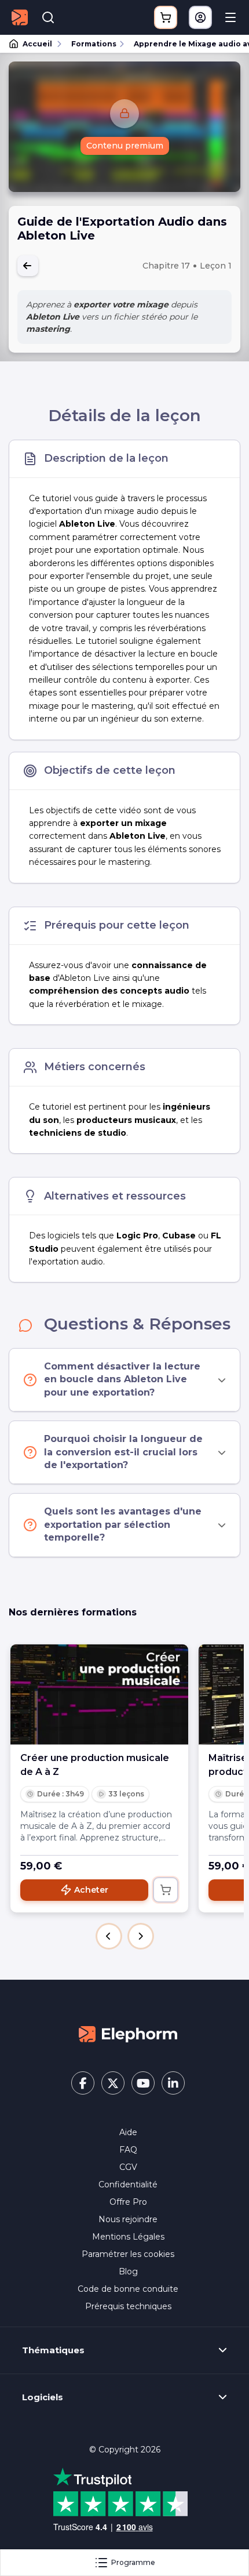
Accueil (37, 44)
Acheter (91, 1890)
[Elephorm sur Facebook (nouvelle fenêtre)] (83, 2083)
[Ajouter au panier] (166, 1890)
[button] (109, 1936)
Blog (128, 2271)
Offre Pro (128, 2202)
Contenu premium (125, 146)
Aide (128, 2132)
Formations (94, 44)
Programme (133, 2562)
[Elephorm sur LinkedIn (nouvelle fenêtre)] (173, 2083)
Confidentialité (128, 2184)
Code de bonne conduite (128, 2289)
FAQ (128, 2150)
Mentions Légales (128, 2237)
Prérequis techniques (128, 2306)
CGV (128, 2167)
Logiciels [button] (43, 2397)
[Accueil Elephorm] (128, 2034)
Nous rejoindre (128, 2219)
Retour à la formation (28, 266)
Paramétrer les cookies (128, 2254)
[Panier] (166, 17)
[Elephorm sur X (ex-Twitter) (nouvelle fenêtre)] (113, 2083)
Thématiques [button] (53, 2350)
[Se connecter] (200, 17)
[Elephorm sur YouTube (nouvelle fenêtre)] (143, 2083)
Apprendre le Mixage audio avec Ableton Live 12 (186, 44)
